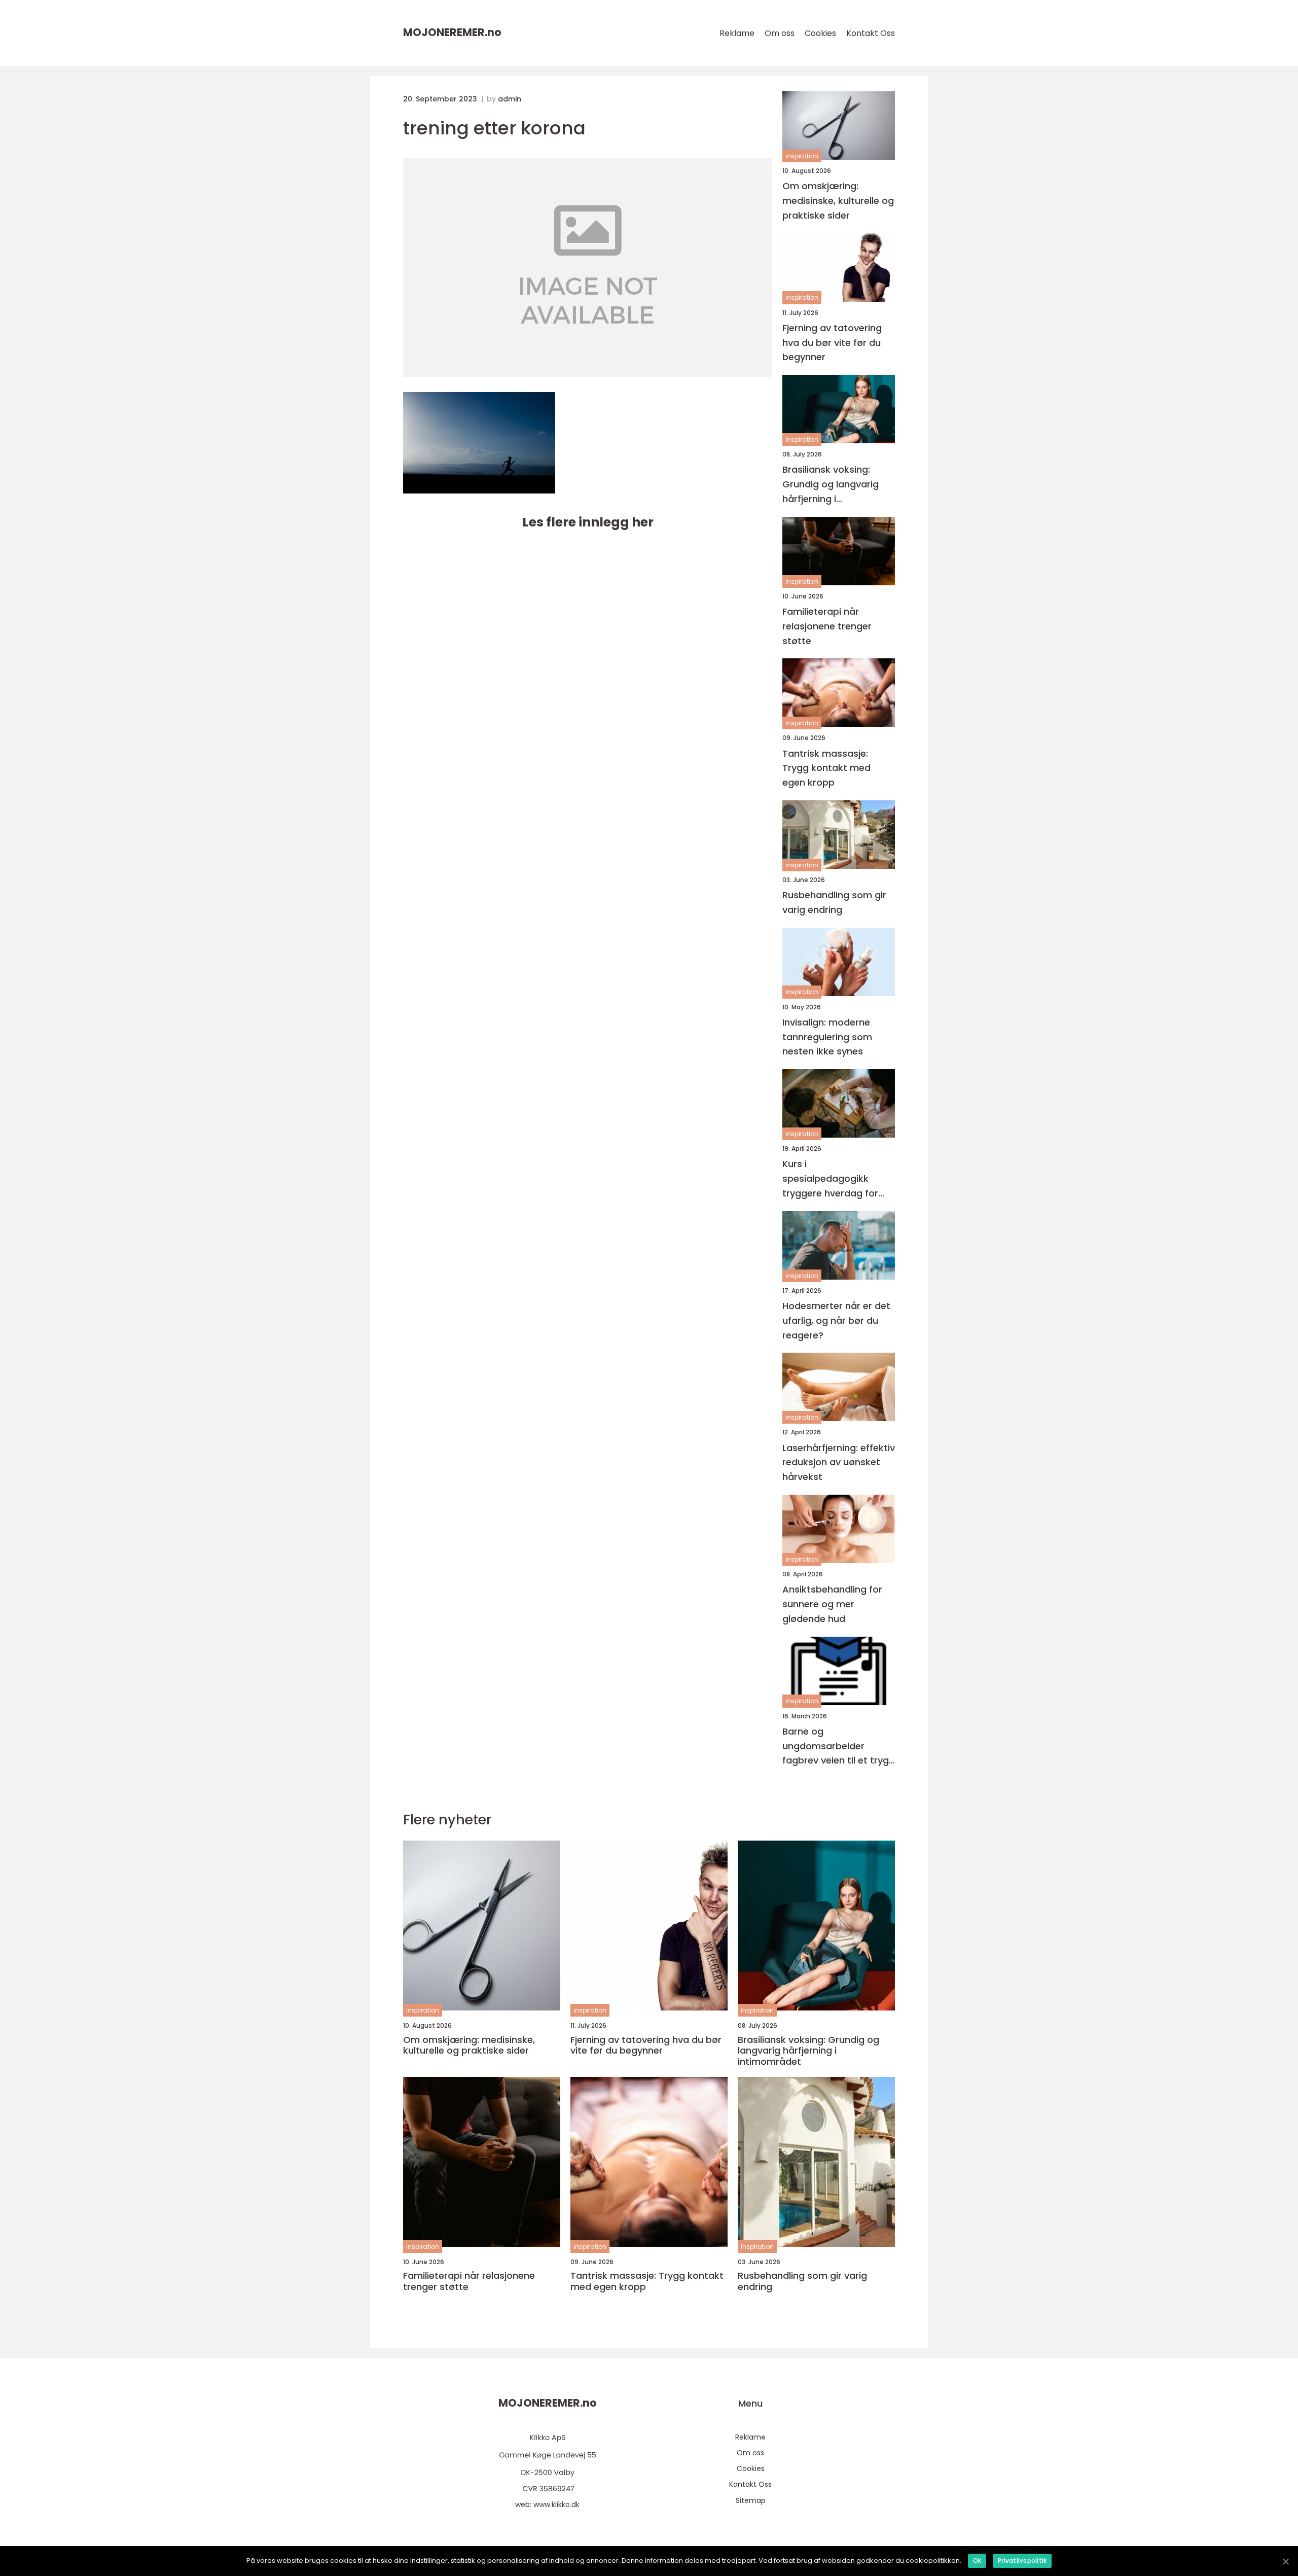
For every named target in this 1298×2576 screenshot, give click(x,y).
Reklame (737, 33)
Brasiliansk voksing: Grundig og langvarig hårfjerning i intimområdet (831, 485)
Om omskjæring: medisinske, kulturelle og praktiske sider (838, 201)
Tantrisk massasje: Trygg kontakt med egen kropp (826, 768)
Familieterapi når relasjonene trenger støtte (827, 626)
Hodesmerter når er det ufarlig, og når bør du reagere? (836, 1320)
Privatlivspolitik (1022, 2561)
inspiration (802, 156)
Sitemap (751, 2500)
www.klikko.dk (556, 2504)
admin (510, 99)
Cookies (820, 33)
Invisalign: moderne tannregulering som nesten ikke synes (827, 1037)
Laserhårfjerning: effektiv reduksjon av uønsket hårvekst (839, 1462)
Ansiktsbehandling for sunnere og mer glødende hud (832, 1604)
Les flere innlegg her (588, 522)
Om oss (780, 33)
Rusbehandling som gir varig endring (834, 902)
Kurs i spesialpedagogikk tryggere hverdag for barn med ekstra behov (836, 1179)
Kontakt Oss (871, 33)
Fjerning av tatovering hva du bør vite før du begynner (832, 343)
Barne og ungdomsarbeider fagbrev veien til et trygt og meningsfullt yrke (838, 1746)
